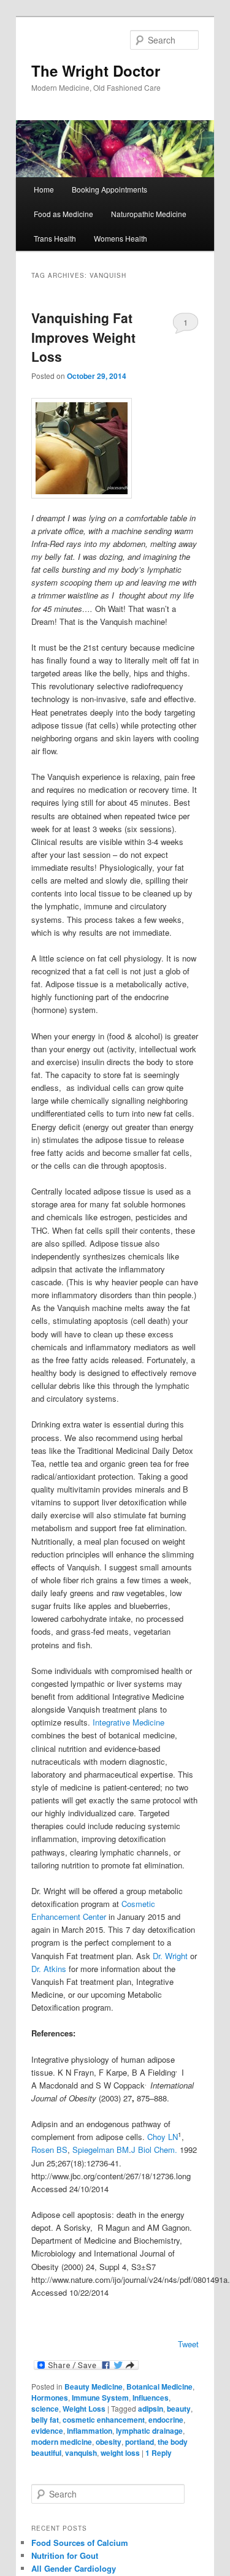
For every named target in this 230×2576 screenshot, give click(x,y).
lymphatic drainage (149, 2431)
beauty (179, 2409)
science (45, 2409)
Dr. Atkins (49, 1969)
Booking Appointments (109, 189)
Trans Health (55, 238)
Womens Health (121, 238)
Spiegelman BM (101, 2150)
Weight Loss (84, 2409)
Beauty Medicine (94, 2387)
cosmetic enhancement (104, 2420)
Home (44, 189)
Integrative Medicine (128, 1722)
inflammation (90, 2431)
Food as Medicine (63, 214)
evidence (47, 2431)
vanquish (81, 2453)
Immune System (100, 2398)
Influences (151, 2398)
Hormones (50, 2398)
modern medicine (62, 2442)
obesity (109, 2442)
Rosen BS (49, 2150)
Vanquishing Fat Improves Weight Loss (83, 337)
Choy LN (163, 2137)
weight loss (120, 2453)
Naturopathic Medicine (149, 214)
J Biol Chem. (154, 2150)
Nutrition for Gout (65, 2555)
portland (140, 2442)
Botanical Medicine (159, 2387)
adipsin (151, 2409)
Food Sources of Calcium (80, 2543)
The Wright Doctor (96, 71)
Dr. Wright (170, 1956)
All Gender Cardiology (74, 2568)
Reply (159, 2453)
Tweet (188, 2344)
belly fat (45, 2420)
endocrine (166, 2420)
